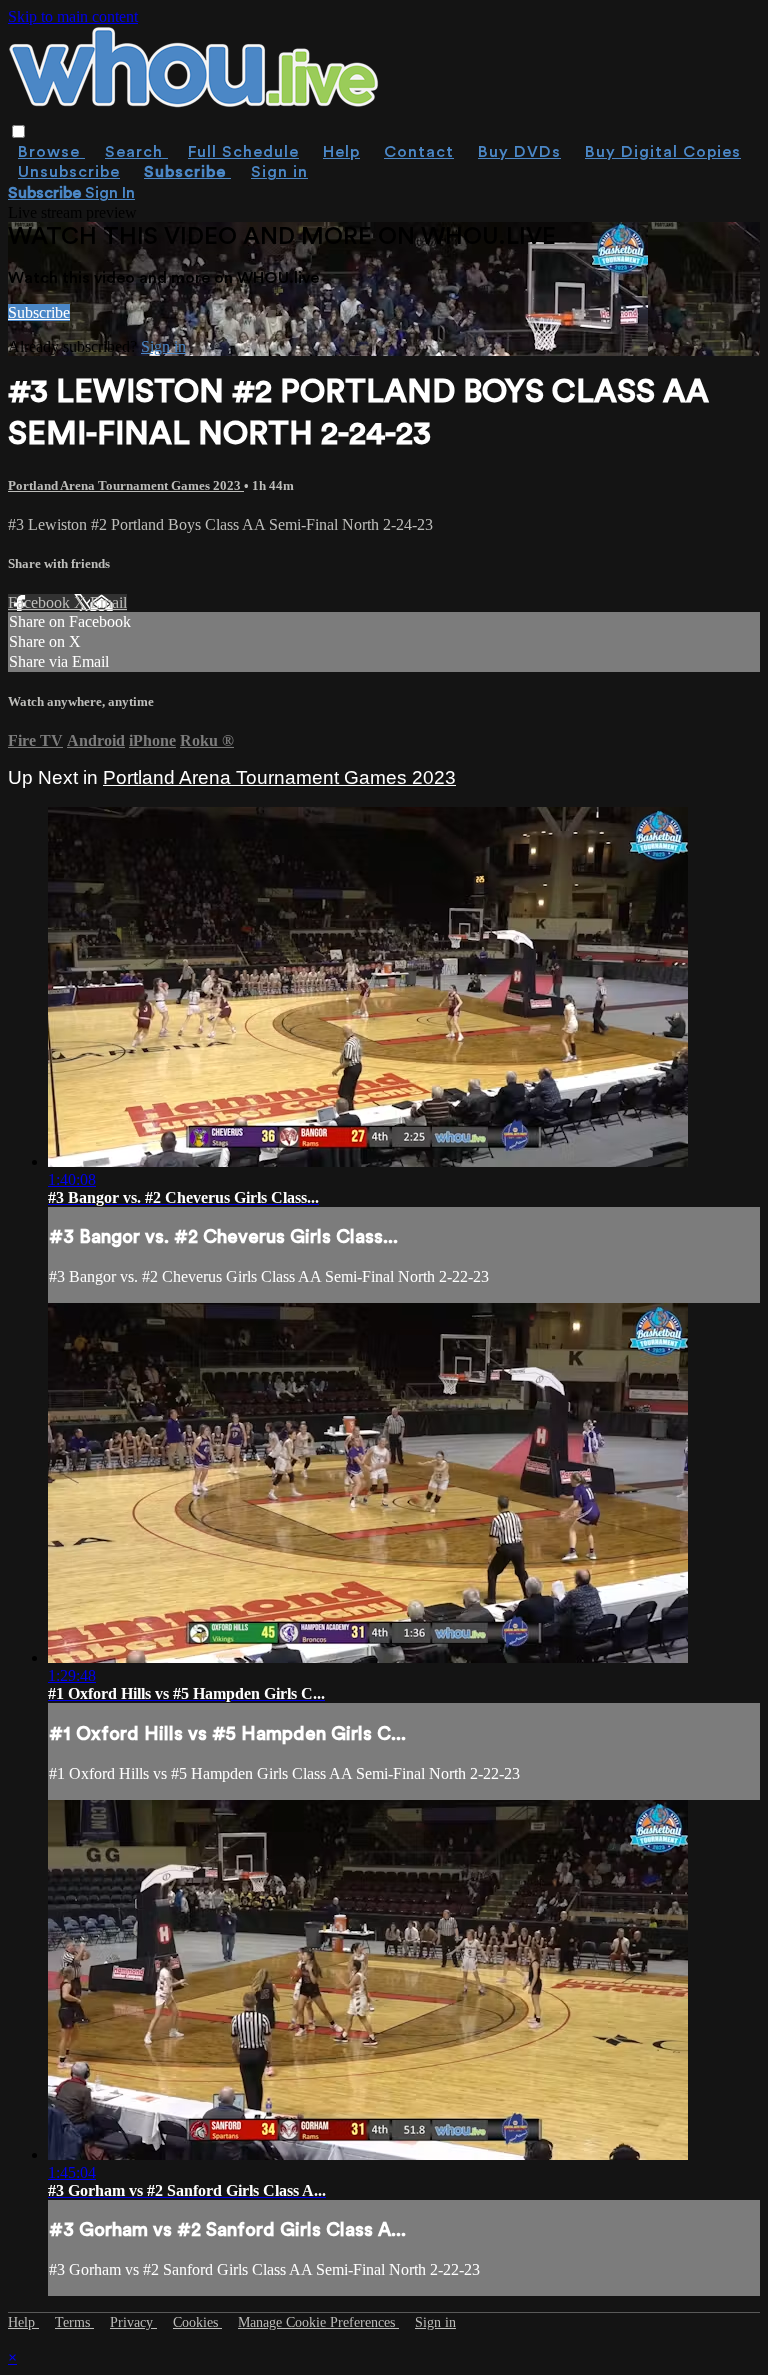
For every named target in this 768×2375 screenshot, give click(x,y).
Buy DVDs (519, 152)
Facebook (41, 602)
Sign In (110, 193)
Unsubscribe (69, 172)
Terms (74, 2322)
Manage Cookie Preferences (318, 2322)
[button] (18, 131)
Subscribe (39, 312)
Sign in (279, 172)
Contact (419, 152)
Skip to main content (73, 16)
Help (341, 152)
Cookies (197, 2322)
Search (136, 152)
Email (108, 602)
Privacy (133, 2322)
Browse (51, 152)
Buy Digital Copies (663, 152)
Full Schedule (243, 152)
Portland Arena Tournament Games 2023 (126, 485)
